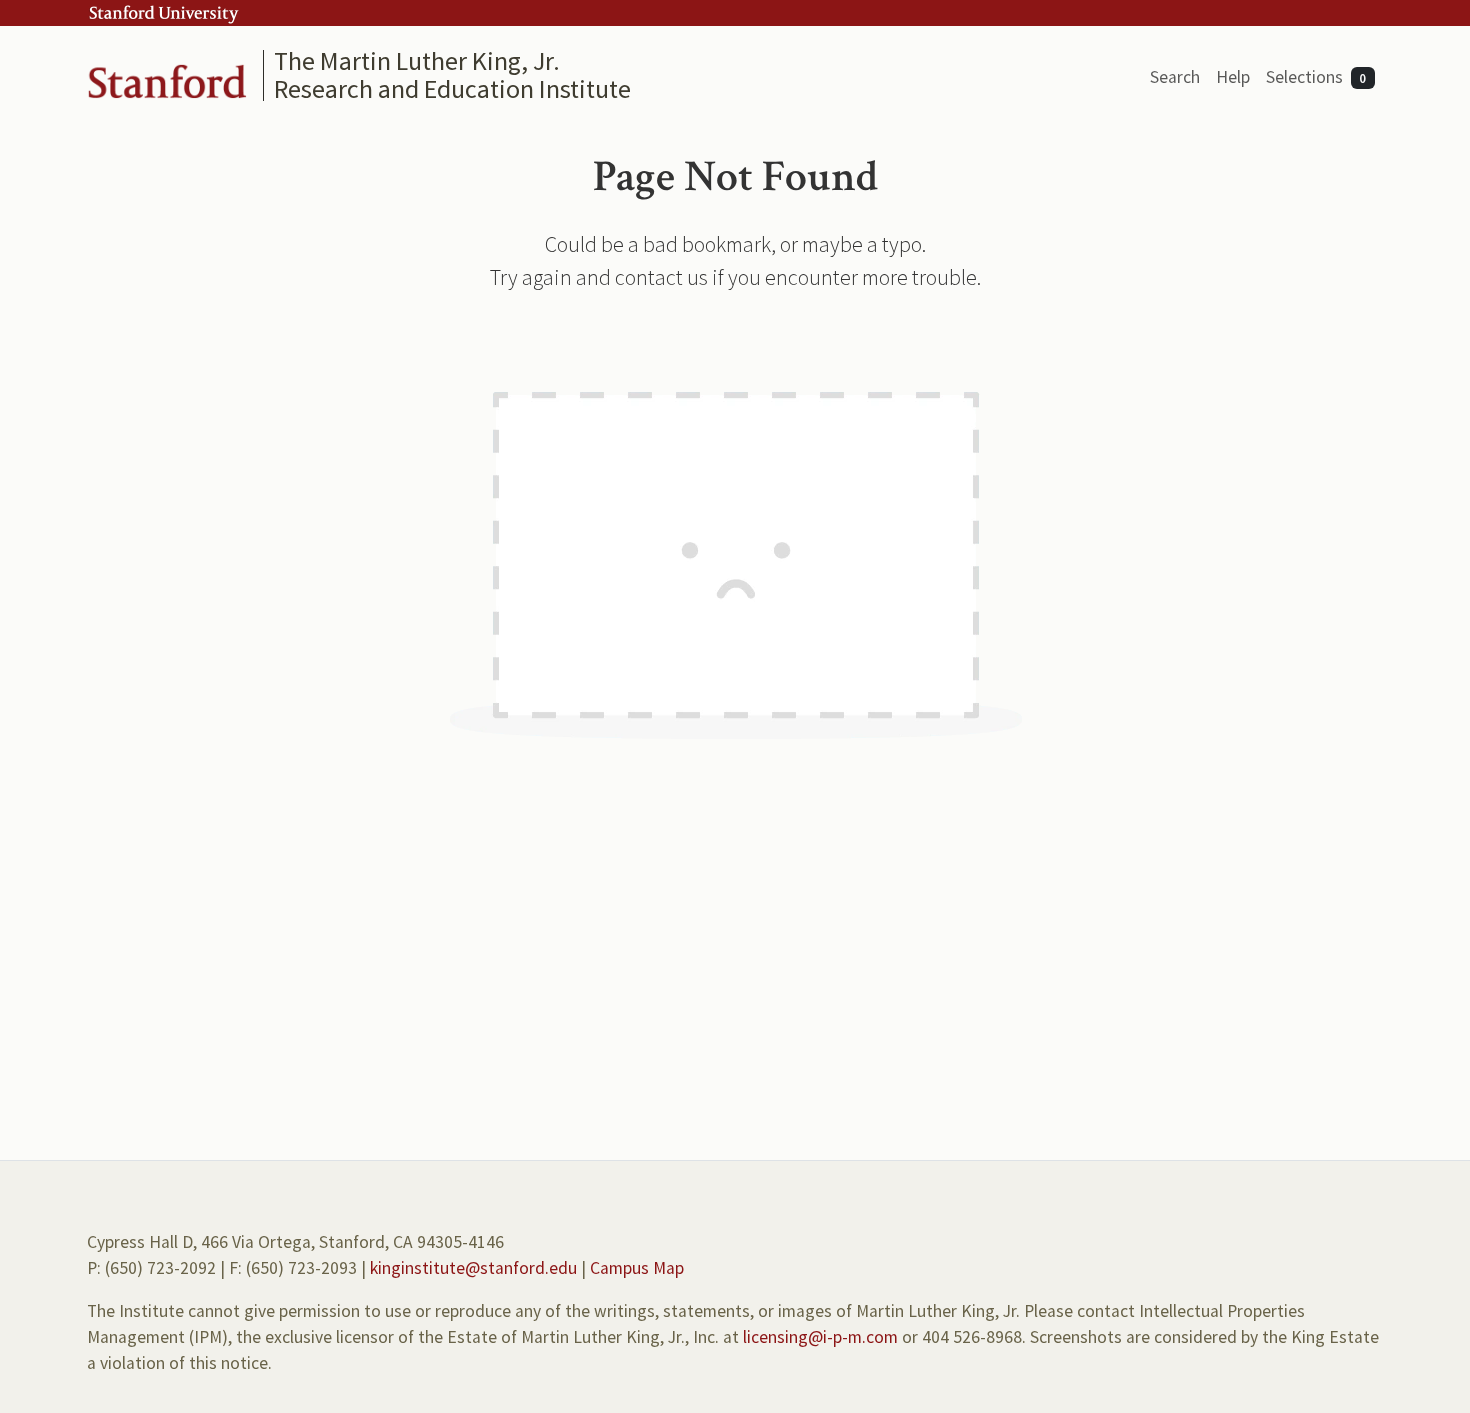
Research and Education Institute (452, 88)
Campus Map (637, 1268)
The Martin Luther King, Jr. (417, 60)
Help (1233, 77)
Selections (1316, 77)
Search (1175, 77)
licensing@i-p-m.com (820, 1337)
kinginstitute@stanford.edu (473, 1268)
